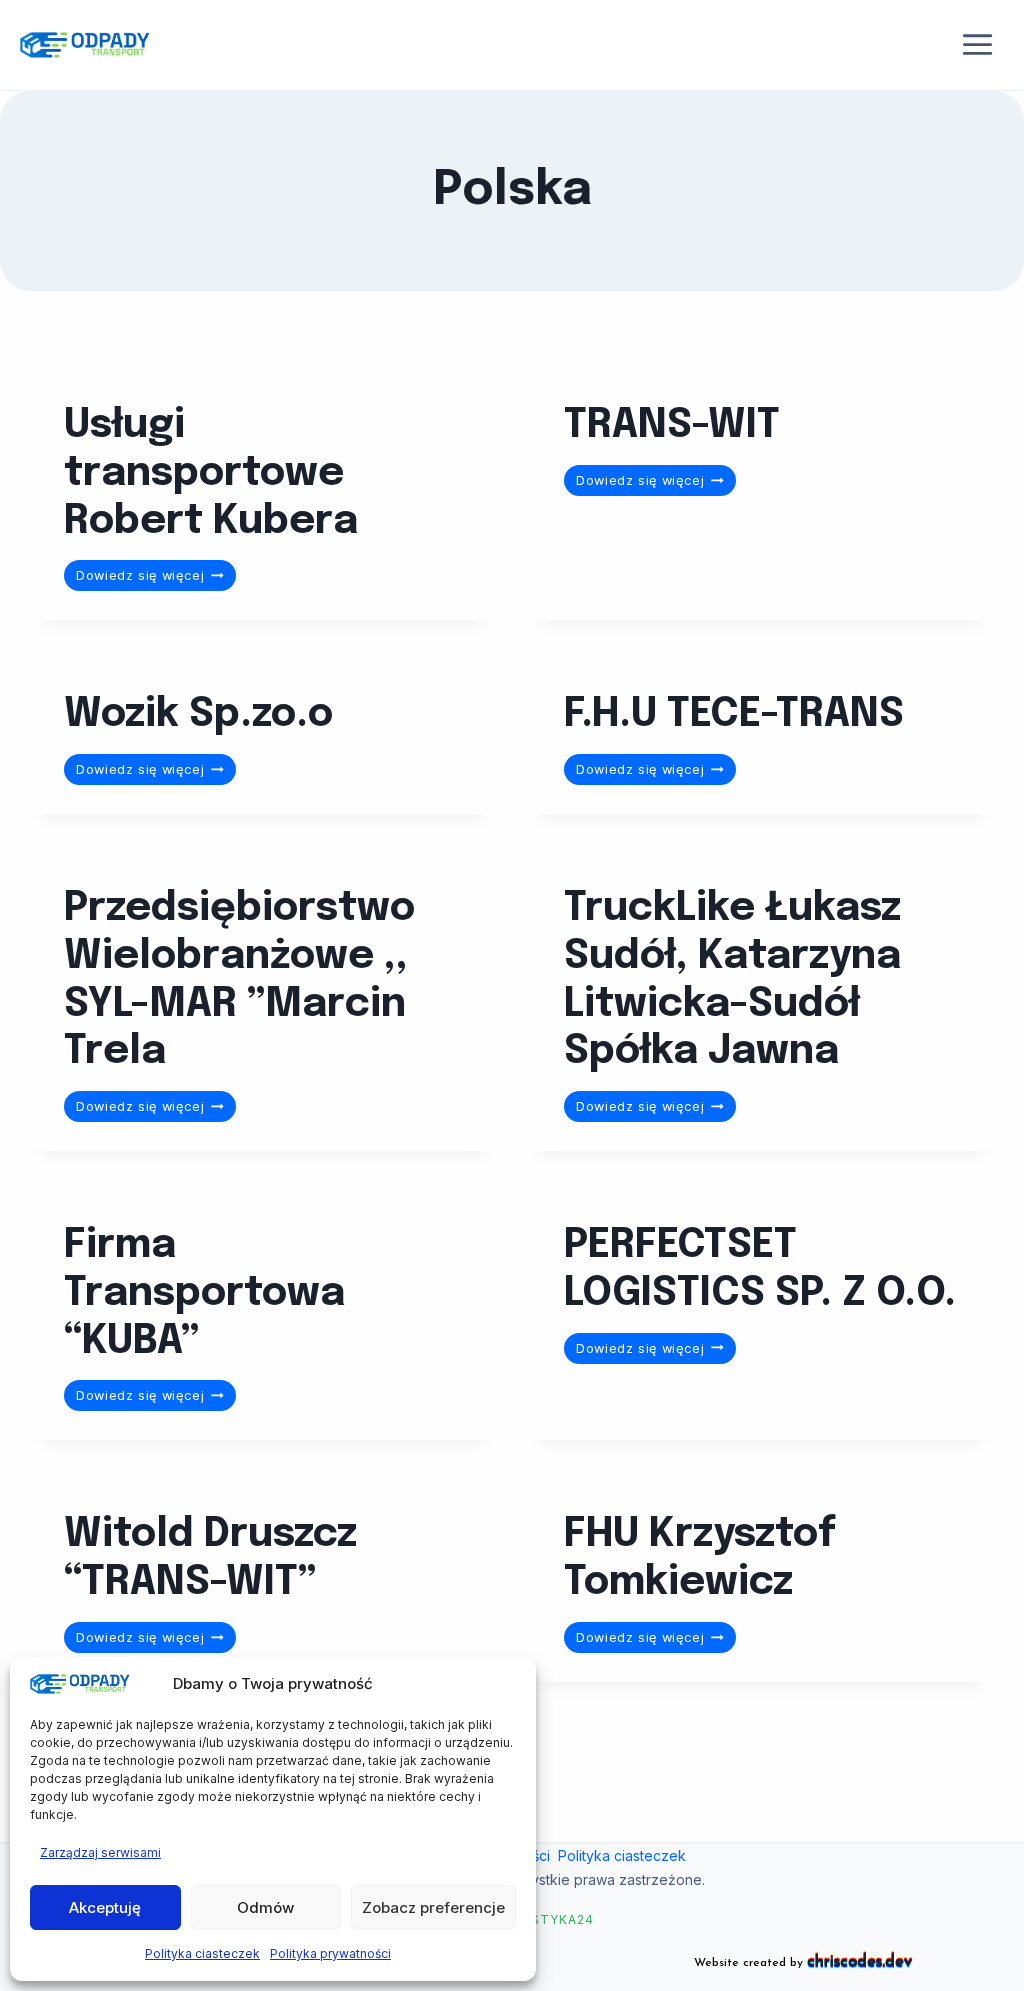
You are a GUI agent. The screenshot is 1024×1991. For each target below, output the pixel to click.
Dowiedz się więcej (156, 578)
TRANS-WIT (672, 426)
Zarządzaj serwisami (100, 1852)
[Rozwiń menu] (978, 45)
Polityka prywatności (330, 1953)
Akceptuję (105, 1907)
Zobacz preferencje (433, 1907)
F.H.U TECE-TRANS (734, 715)
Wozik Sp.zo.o (198, 715)
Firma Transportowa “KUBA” (204, 1294)
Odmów (265, 1907)
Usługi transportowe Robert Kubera (211, 474)
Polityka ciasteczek (202, 1953)
